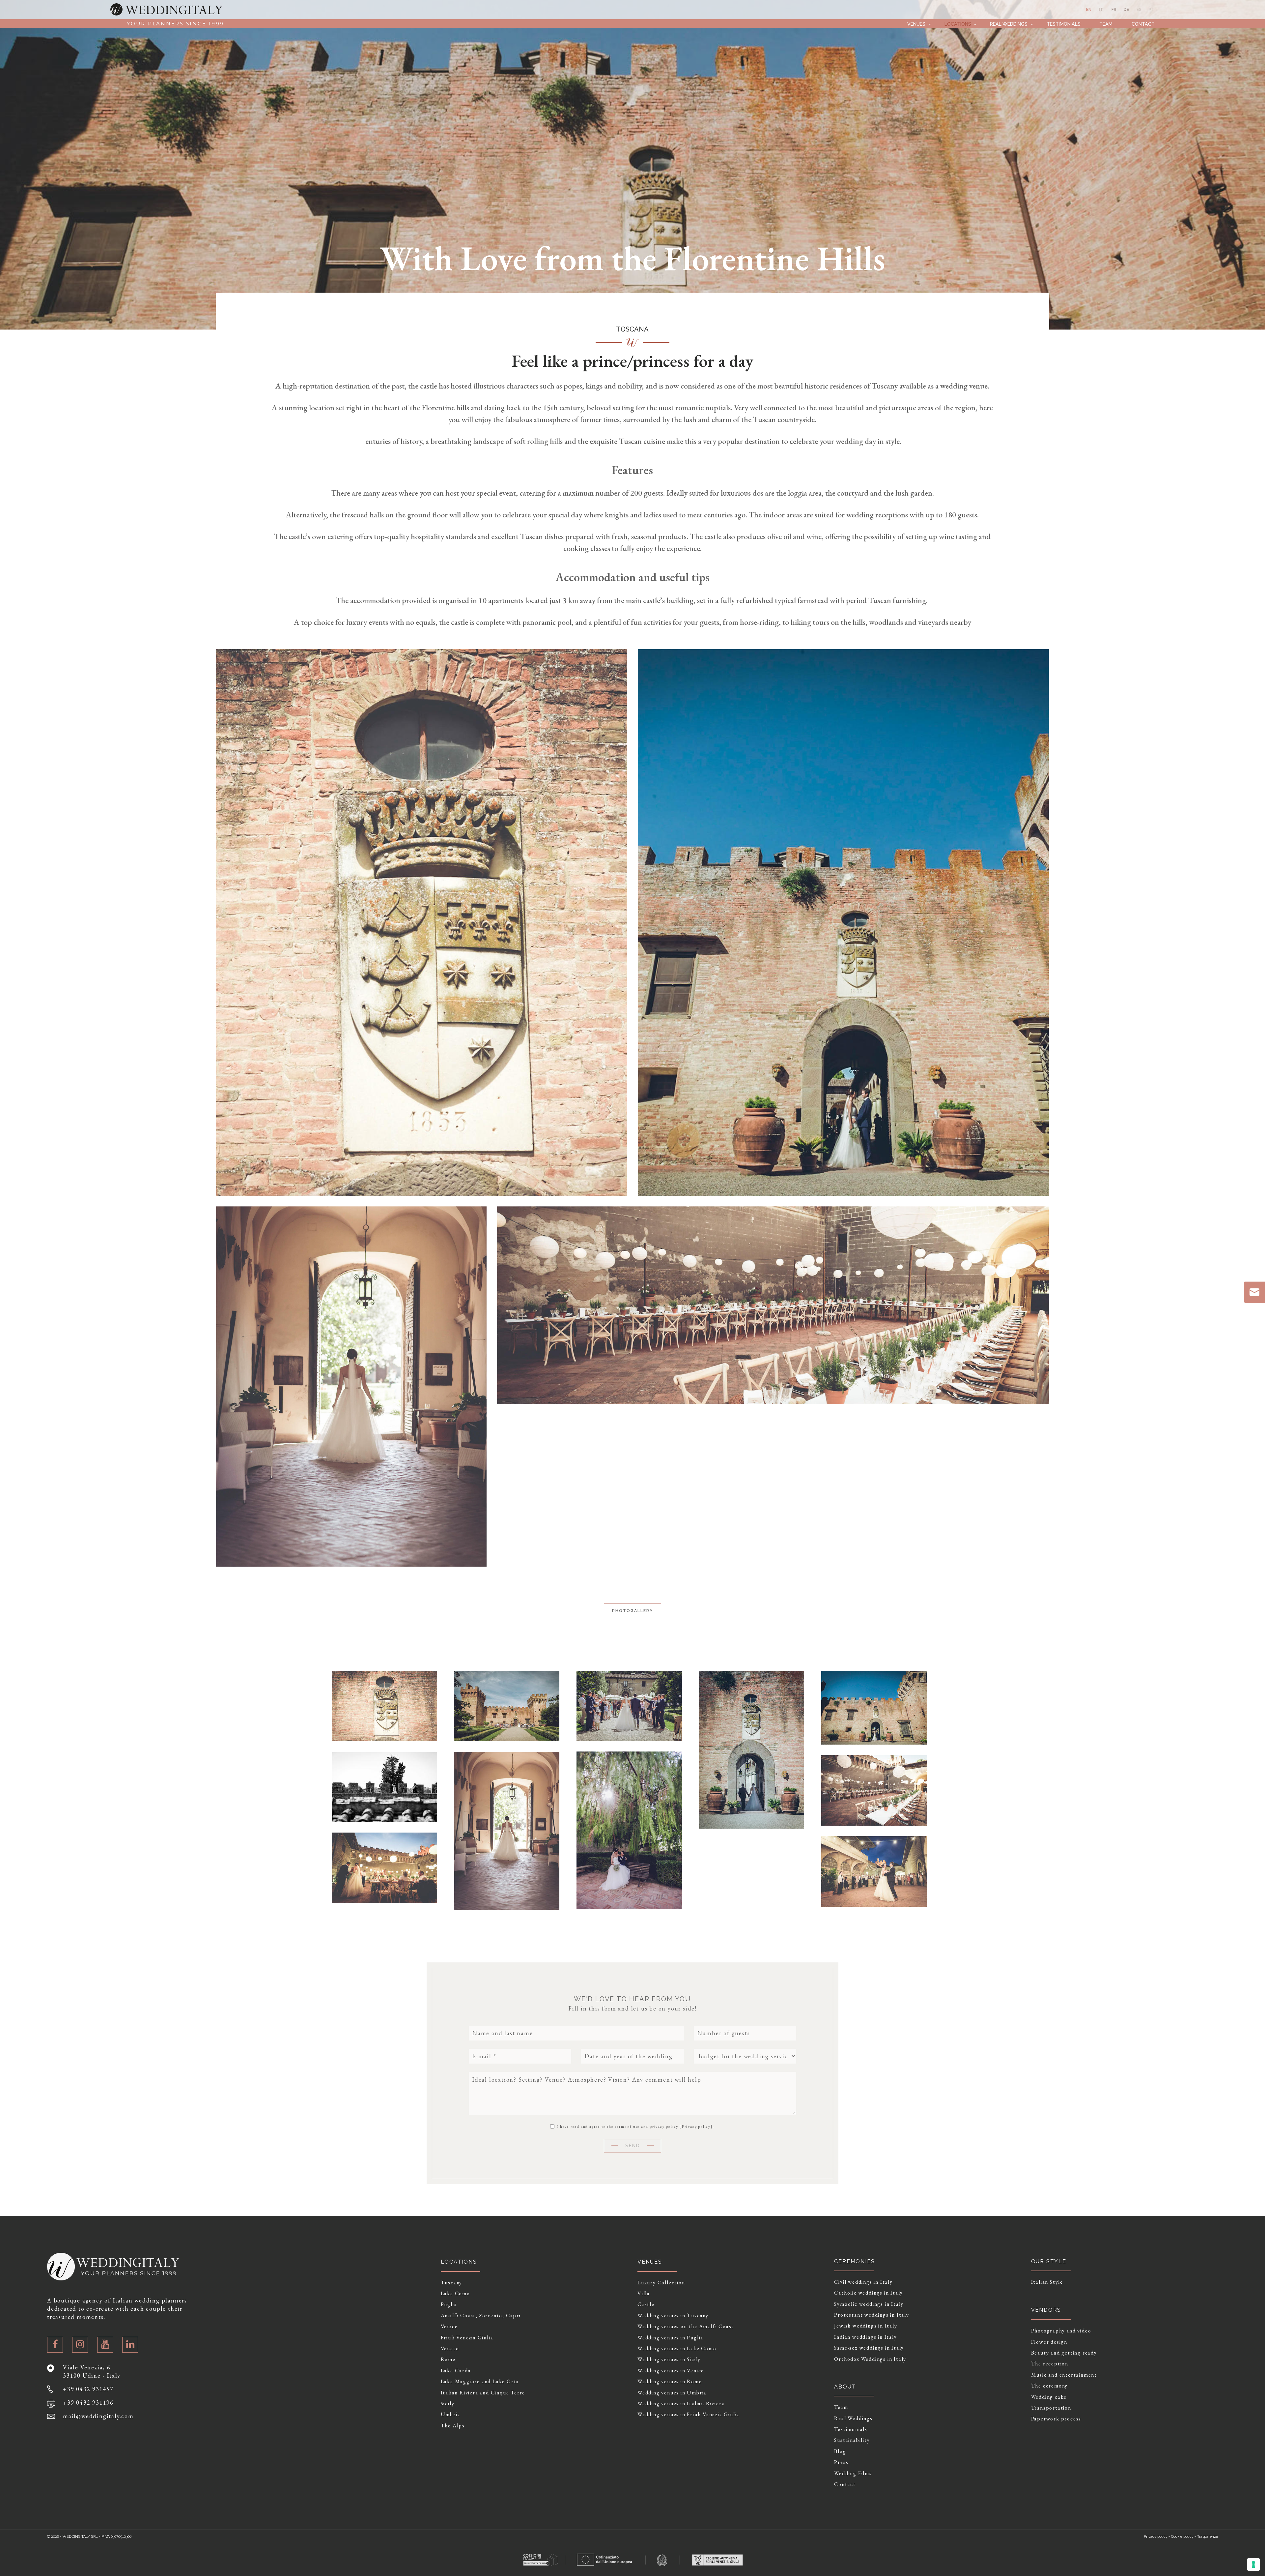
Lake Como (455, 2294)
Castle (646, 2304)
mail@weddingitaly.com (98, 2416)
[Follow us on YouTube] (105, 2345)
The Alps (453, 2426)
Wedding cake (1049, 2397)
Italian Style (1047, 2282)
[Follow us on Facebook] (55, 2345)
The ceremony (1050, 2386)
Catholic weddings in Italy (869, 2293)
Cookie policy (1182, 2537)
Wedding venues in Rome (670, 2382)
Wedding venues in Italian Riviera (681, 2404)
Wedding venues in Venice (671, 2371)
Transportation (1051, 2408)
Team (1106, 24)
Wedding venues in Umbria (672, 2393)
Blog (840, 2451)
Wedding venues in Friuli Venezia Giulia (689, 2415)
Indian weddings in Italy (865, 2337)
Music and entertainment (1064, 2375)
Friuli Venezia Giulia (467, 2338)
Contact (1143, 24)
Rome (448, 2359)
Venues (916, 24)
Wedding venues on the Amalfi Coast (686, 2327)
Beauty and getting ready (1064, 2353)
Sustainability (852, 2440)
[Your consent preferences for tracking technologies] (1253, 2564)
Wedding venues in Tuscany (673, 2316)
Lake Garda (456, 2371)
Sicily (448, 2404)
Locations (958, 24)
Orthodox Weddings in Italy (870, 2359)
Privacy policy (696, 2127)
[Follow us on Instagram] (80, 2345)
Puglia (449, 2304)
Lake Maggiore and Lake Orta (480, 2382)
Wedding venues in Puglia (670, 2338)
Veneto (450, 2349)
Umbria (451, 2415)
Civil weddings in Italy (863, 2282)
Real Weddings (1009, 24)
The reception (1050, 2364)
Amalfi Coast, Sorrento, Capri (481, 2316)
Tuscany (452, 2283)
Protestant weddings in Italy (871, 2315)
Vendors (1046, 2310)
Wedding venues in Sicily (669, 2359)
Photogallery (632, 1611)
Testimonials (1064, 24)
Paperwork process (1056, 2419)
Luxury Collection (661, 2283)
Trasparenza (1208, 2537)
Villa (644, 2294)
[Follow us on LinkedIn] (130, 2345)
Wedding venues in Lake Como (677, 2349)
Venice (449, 2327)
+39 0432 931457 (88, 2389)
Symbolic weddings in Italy (869, 2304)
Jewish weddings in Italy (866, 2326)
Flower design (1049, 2342)
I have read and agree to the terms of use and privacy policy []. (634, 2126)
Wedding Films (853, 2474)
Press (841, 2462)
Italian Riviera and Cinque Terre (483, 2393)
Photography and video (1061, 2331)
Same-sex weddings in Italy (869, 2348)
